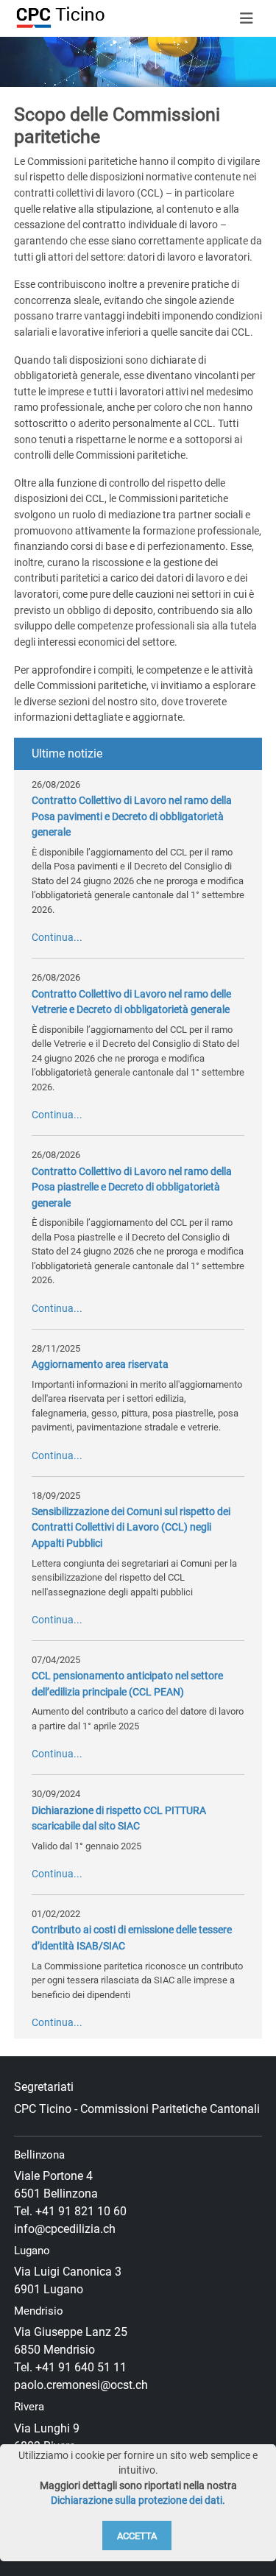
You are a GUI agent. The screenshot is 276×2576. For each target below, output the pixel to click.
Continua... (57, 938)
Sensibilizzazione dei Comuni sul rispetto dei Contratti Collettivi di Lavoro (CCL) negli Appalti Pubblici (131, 1528)
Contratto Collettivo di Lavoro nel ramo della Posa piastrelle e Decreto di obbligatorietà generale (132, 1188)
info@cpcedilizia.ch (65, 2229)
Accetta (137, 2536)
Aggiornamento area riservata (100, 1365)
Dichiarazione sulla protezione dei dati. (138, 2501)
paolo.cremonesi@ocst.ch (81, 2385)
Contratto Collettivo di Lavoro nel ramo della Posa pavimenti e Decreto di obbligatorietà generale (132, 816)
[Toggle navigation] (247, 18)
